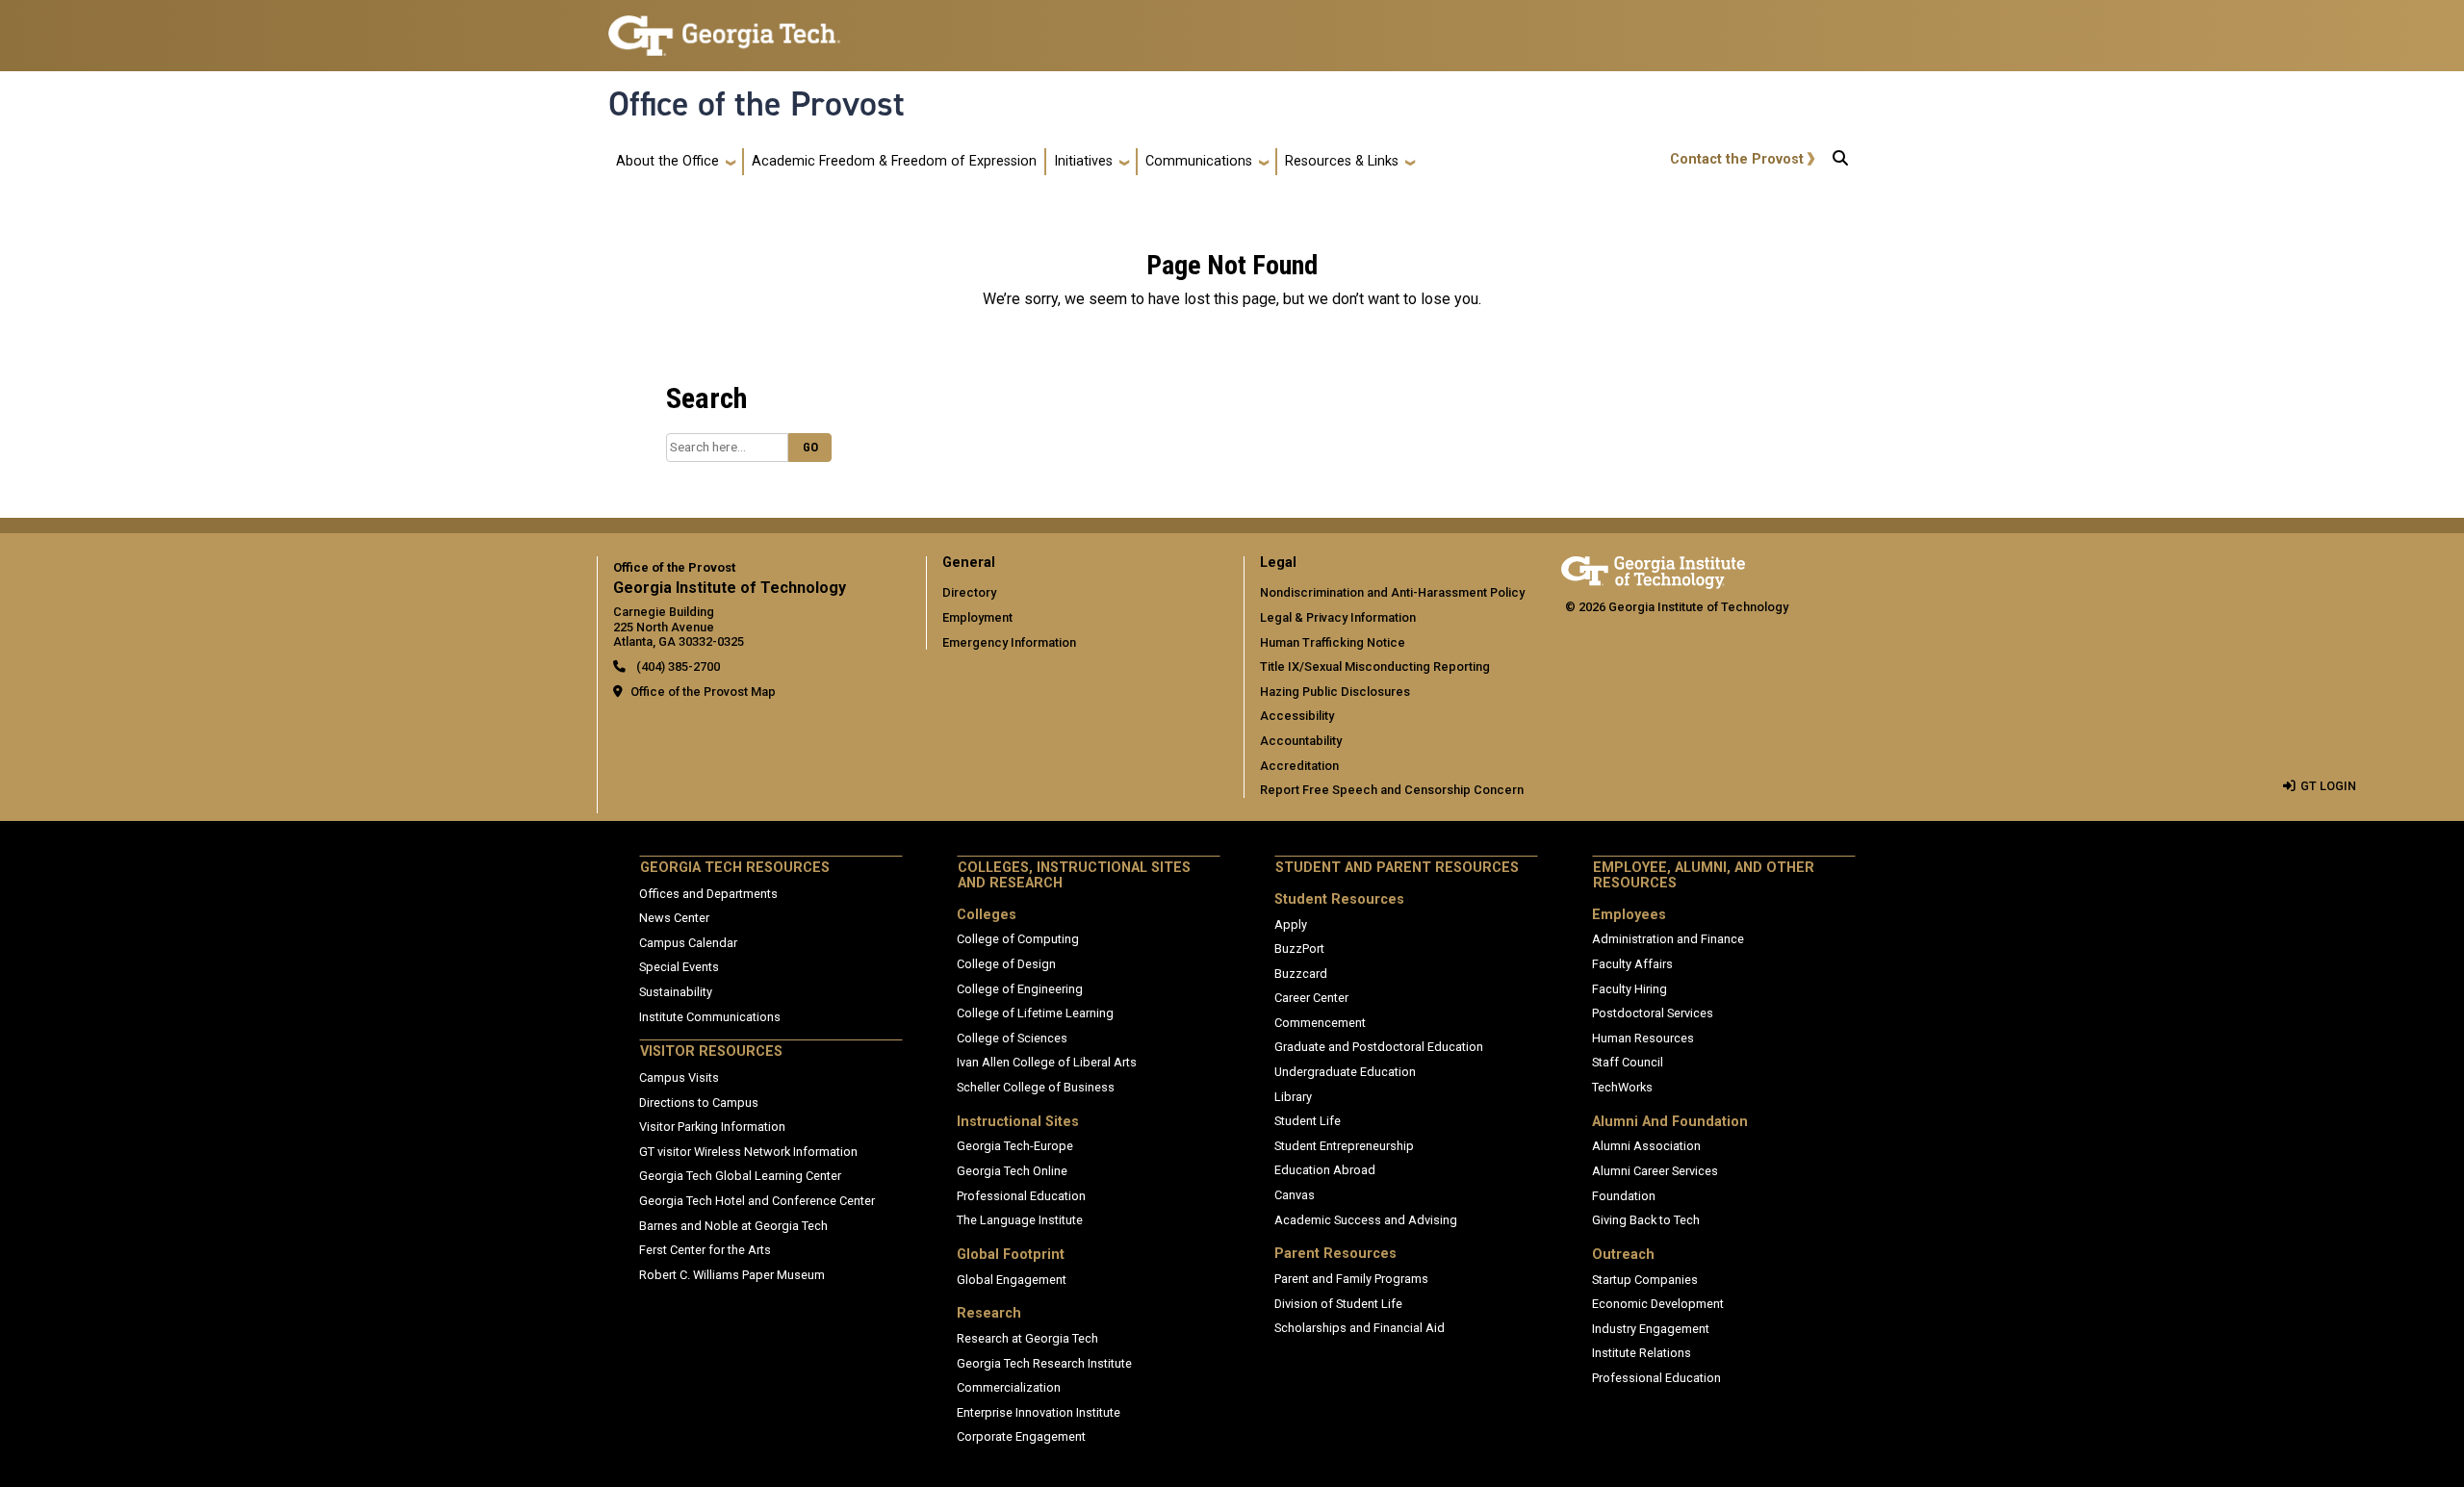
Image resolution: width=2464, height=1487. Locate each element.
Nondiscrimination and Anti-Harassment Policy (1392, 592)
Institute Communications (710, 1017)
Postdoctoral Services (1653, 1013)
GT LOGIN (2328, 786)
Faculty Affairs (1632, 964)
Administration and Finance (1668, 939)
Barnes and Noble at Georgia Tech (733, 1226)
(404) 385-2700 (677, 667)
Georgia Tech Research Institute (1044, 1363)
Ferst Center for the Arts (705, 1250)
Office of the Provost (757, 104)
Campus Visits (679, 1077)
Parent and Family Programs (1351, 1279)
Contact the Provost (1737, 159)
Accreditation (1299, 766)
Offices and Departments (708, 894)
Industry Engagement (1651, 1329)
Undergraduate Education (1345, 1072)
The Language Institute (1020, 1220)
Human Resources (1643, 1038)
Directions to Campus (699, 1102)
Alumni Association (1646, 1146)
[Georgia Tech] (1653, 569)
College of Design (1006, 964)
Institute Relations (1642, 1353)
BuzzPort (1299, 949)
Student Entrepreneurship (1344, 1146)
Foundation (1624, 1196)
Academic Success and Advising (1366, 1220)
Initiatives (1083, 161)
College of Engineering (1020, 989)
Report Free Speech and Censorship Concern (1392, 790)
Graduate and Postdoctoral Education (1379, 1047)
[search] (1840, 162)
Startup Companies (1645, 1280)
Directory (969, 592)
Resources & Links (1342, 161)
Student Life (1308, 1121)
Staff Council (1628, 1062)
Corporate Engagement (1021, 1436)
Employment (977, 617)
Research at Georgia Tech (1027, 1338)
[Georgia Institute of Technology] (724, 27)
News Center (674, 918)
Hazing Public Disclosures (1335, 692)
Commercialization (1009, 1387)
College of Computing (1018, 939)
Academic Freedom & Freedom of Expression (894, 161)
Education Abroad (1325, 1170)
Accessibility (1297, 716)
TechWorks (1622, 1087)
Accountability (1301, 741)
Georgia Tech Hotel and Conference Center (757, 1201)
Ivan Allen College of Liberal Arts (1047, 1062)
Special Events (679, 967)
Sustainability (676, 992)
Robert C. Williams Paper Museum (732, 1275)
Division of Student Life (1338, 1304)
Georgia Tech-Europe (1015, 1146)
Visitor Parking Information (712, 1127)
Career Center (1311, 998)
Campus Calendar (688, 943)
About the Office (667, 161)
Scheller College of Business (1036, 1087)
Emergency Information (1009, 642)
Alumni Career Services (1655, 1171)
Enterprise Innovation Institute (1039, 1412)
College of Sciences (1012, 1038)
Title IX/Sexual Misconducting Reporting (1375, 667)
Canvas (1295, 1195)
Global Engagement (1012, 1280)
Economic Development (1658, 1304)
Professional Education (1021, 1196)
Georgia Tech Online (1012, 1171)
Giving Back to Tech (1646, 1220)
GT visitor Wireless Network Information (748, 1152)
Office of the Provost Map (703, 692)
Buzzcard (1301, 974)
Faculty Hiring (1630, 989)
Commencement (1320, 1023)
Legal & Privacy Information (1338, 617)
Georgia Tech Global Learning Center (740, 1176)
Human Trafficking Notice (1333, 642)
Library (1293, 1097)
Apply (1291, 924)
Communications (1199, 161)
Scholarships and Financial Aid (1360, 1328)
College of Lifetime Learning (1035, 1013)
